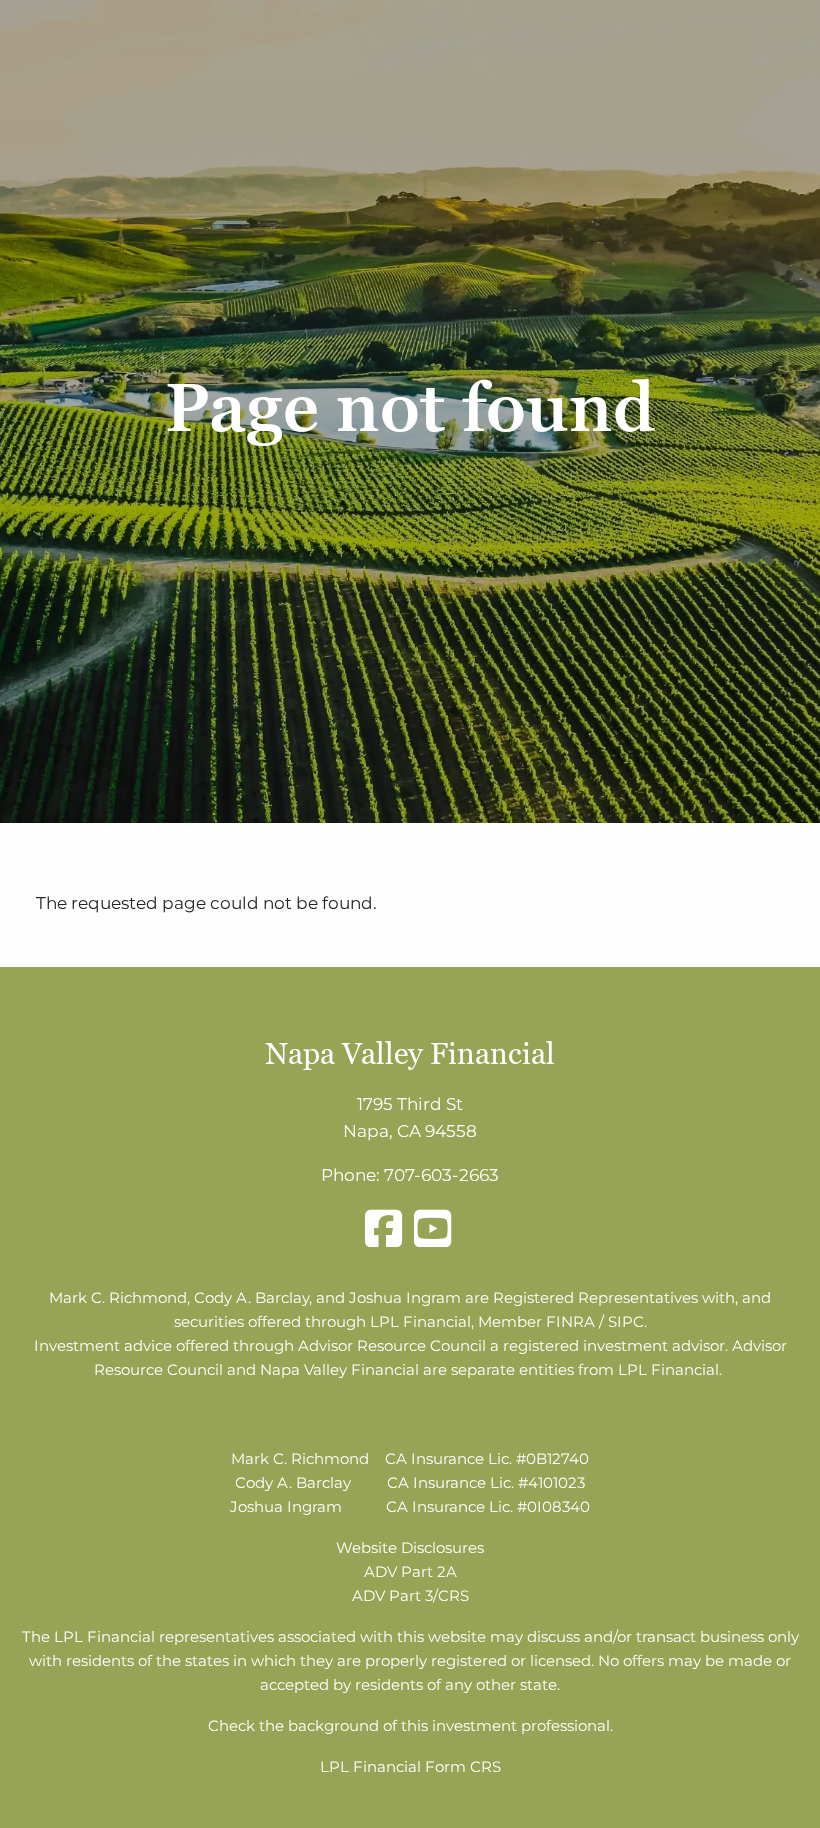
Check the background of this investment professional (409, 1725)
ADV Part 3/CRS (410, 1595)
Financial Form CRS (427, 1766)
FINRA (570, 1321)
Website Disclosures (410, 1547)
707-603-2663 (441, 1175)
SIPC (626, 1321)
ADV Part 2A (410, 1571)
